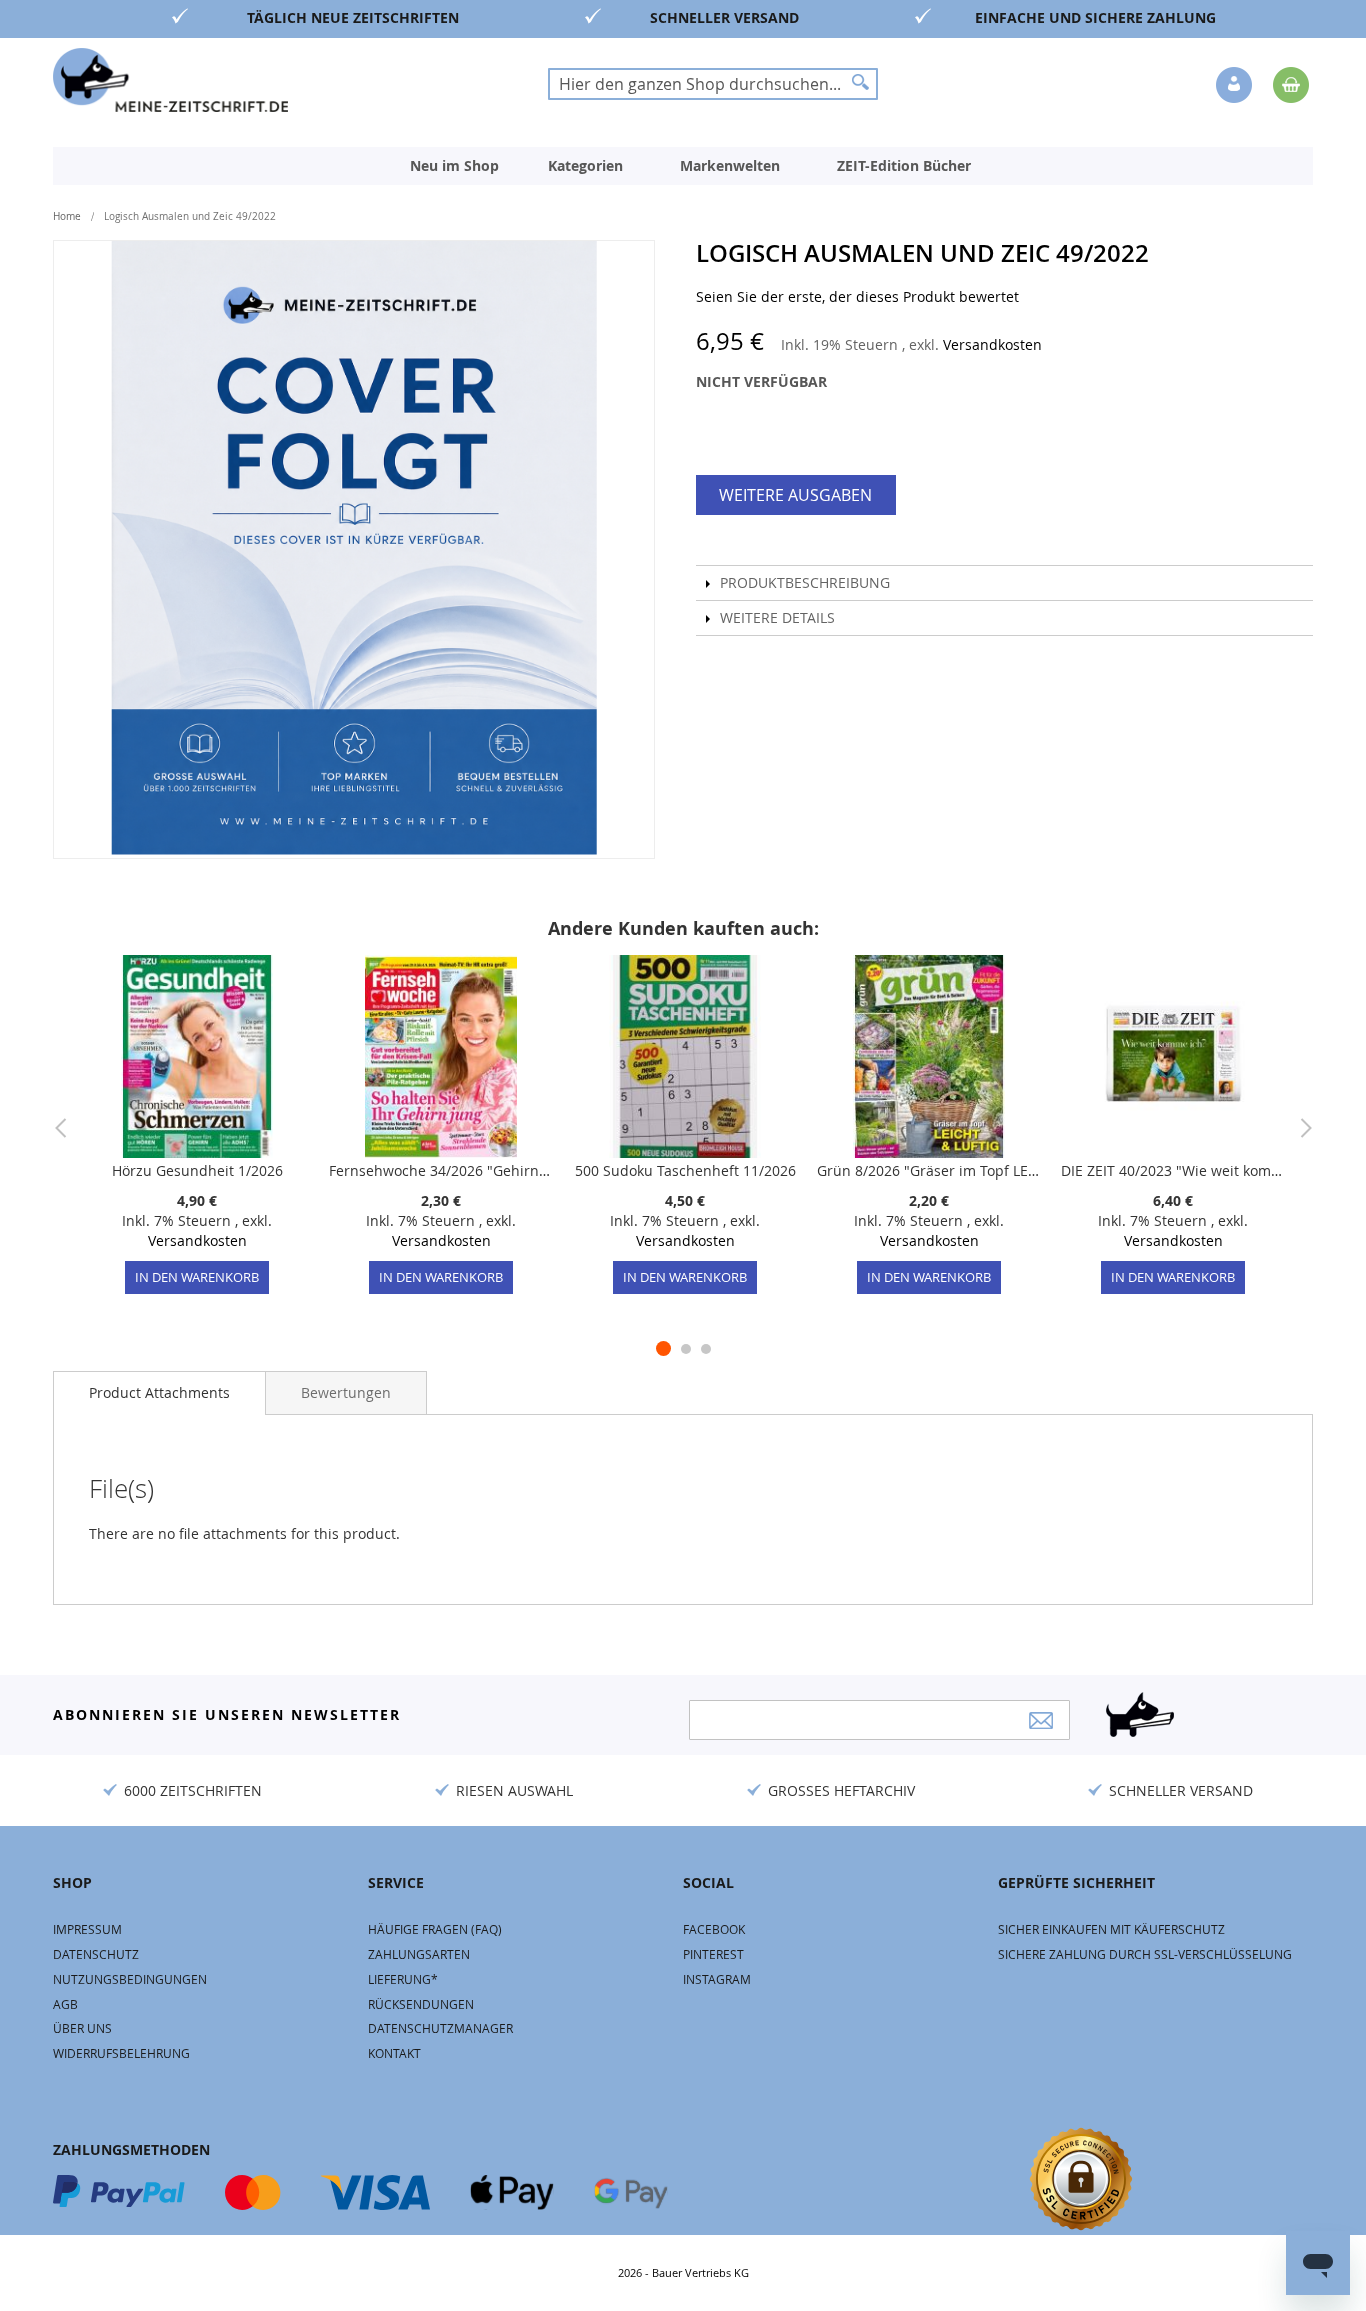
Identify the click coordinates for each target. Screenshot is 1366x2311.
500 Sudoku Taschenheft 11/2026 (685, 1170)
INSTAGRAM (717, 1979)
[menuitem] (454, 166)
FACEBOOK (714, 1929)
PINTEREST (713, 1954)
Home (67, 216)
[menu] (683, 166)
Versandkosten (992, 344)
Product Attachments (159, 1392)
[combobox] (713, 84)
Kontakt (394, 2053)
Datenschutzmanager (440, 2028)
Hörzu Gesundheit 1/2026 (197, 1170)
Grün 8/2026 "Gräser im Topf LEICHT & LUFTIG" (929, 1170)
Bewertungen (346, 1392)
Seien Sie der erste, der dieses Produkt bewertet (857, 296)
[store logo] (170, 80)
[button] (1236, 86)
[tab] (159, 1393)
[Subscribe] (1041, 1720)
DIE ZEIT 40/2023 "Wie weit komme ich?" (1173, 1170)
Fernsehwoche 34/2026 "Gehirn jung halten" (441, 1170)
